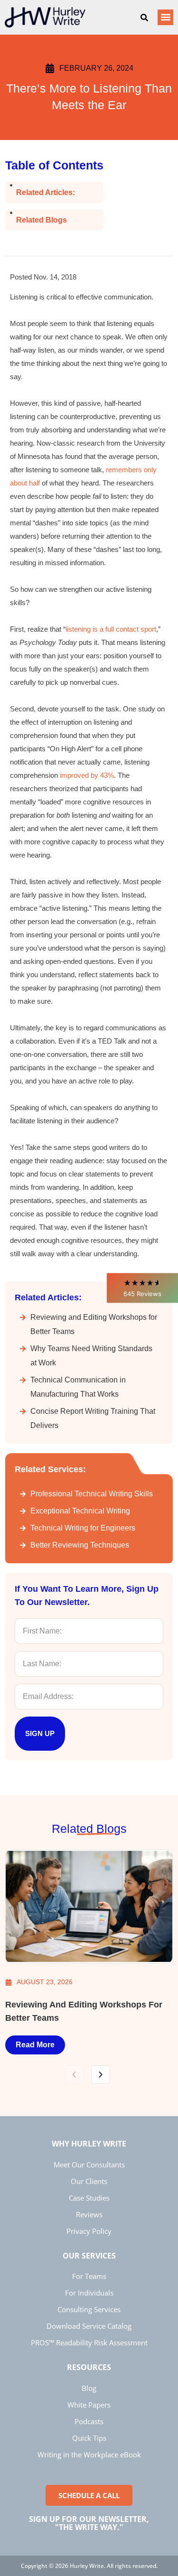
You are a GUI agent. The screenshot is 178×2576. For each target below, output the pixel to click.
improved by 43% (87, 775)
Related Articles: (46, 192)
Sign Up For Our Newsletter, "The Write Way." (89, 2523)
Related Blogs (42, 220)
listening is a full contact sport (111, 629)
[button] (142, 1288)
